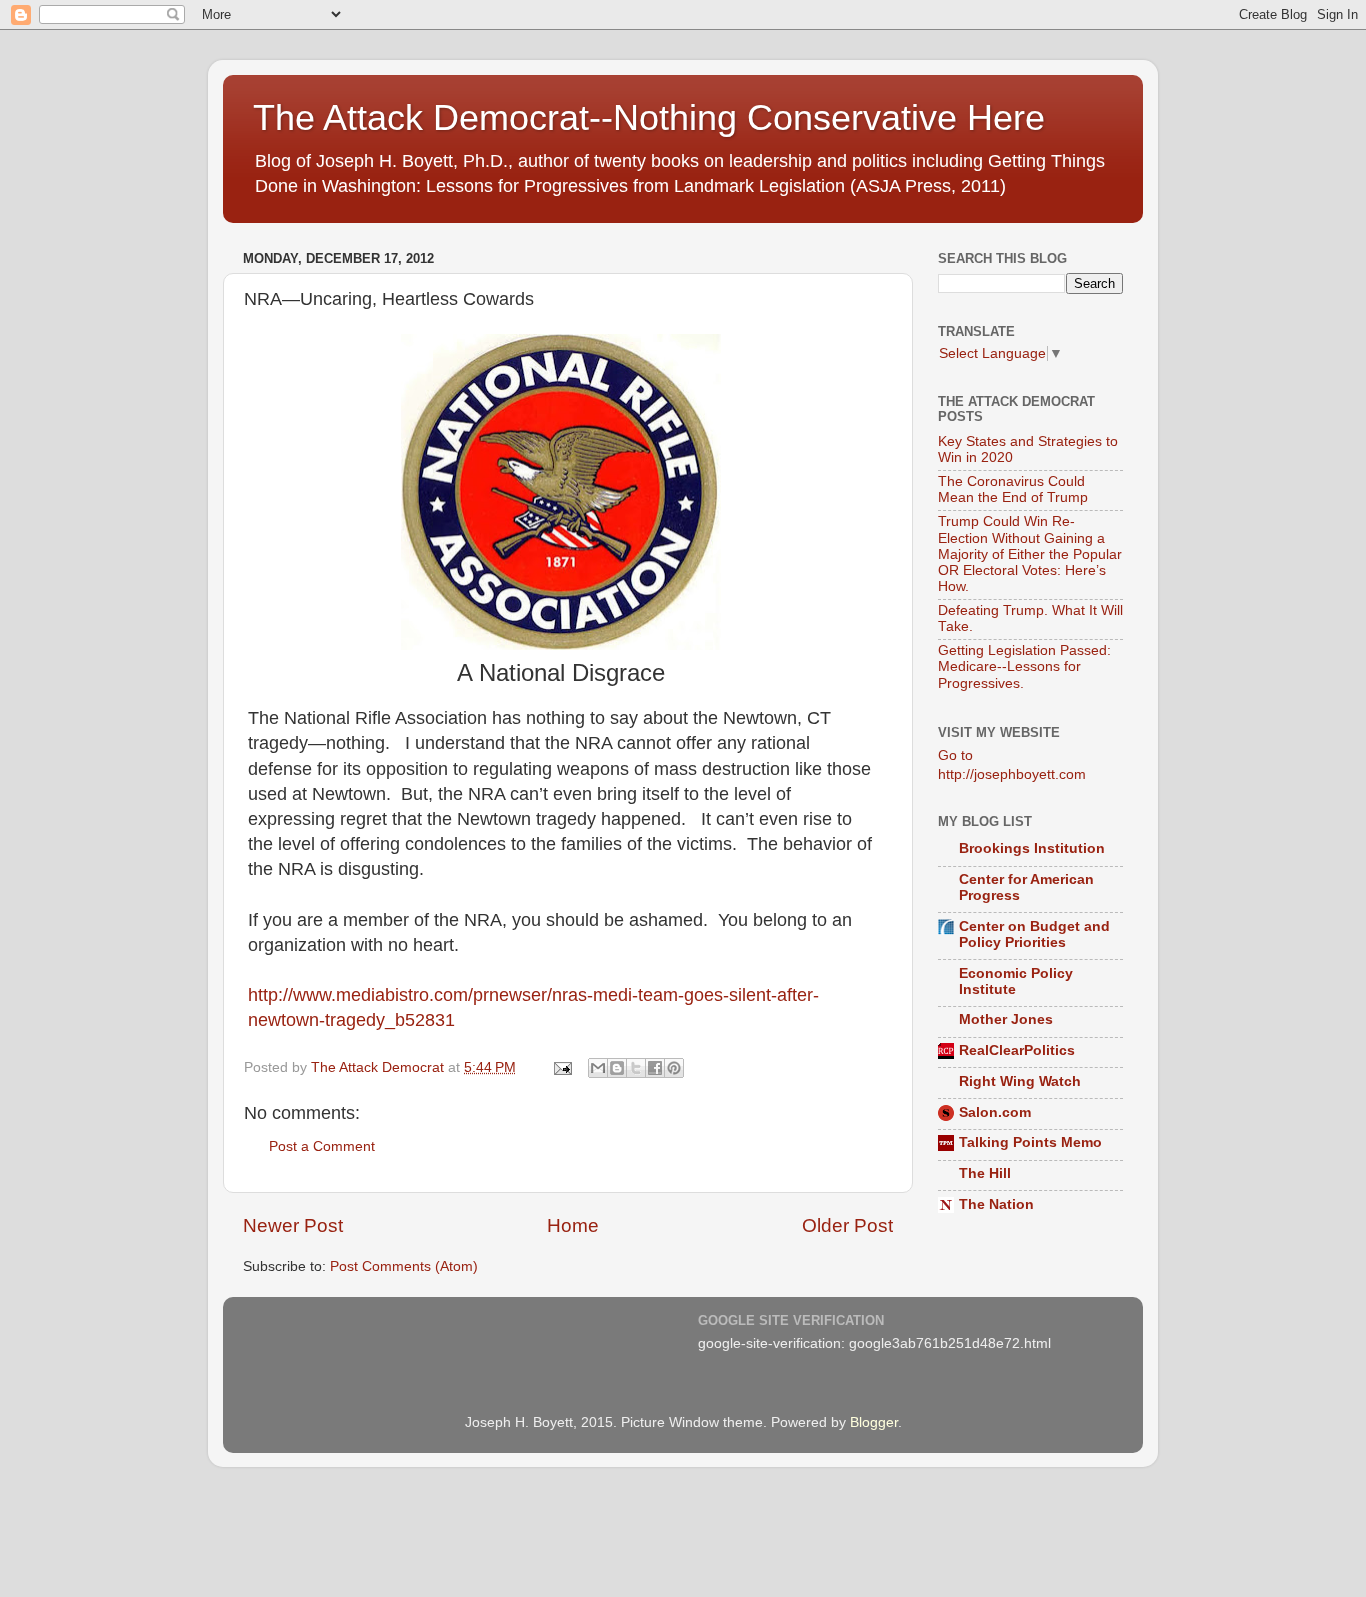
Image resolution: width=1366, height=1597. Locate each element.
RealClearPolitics (1017, 1050)
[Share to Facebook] (655, 1068)
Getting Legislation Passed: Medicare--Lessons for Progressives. (1024, 666)
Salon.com (995, 1112)
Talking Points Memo (1030, 1142)
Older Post (847, 1225)
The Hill (985, 1173)
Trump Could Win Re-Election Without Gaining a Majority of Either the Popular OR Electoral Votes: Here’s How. (1030, 554)
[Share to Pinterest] (674, 1068)
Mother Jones (1006, 1019)
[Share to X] (636, 1068)
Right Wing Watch (1020, 1081)
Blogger (874, 1422)
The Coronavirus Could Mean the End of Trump (1013, 489)
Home (573, 1225)
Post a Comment (322, 1146)
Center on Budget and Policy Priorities (1034, 934)
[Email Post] (561, 1067)
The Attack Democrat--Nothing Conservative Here (649, 117)
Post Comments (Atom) (404, 1266)
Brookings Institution (1032, 848)
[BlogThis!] (617, 1068)
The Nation (996, 1204)
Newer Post (293, 1225)
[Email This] (598, 1068)
